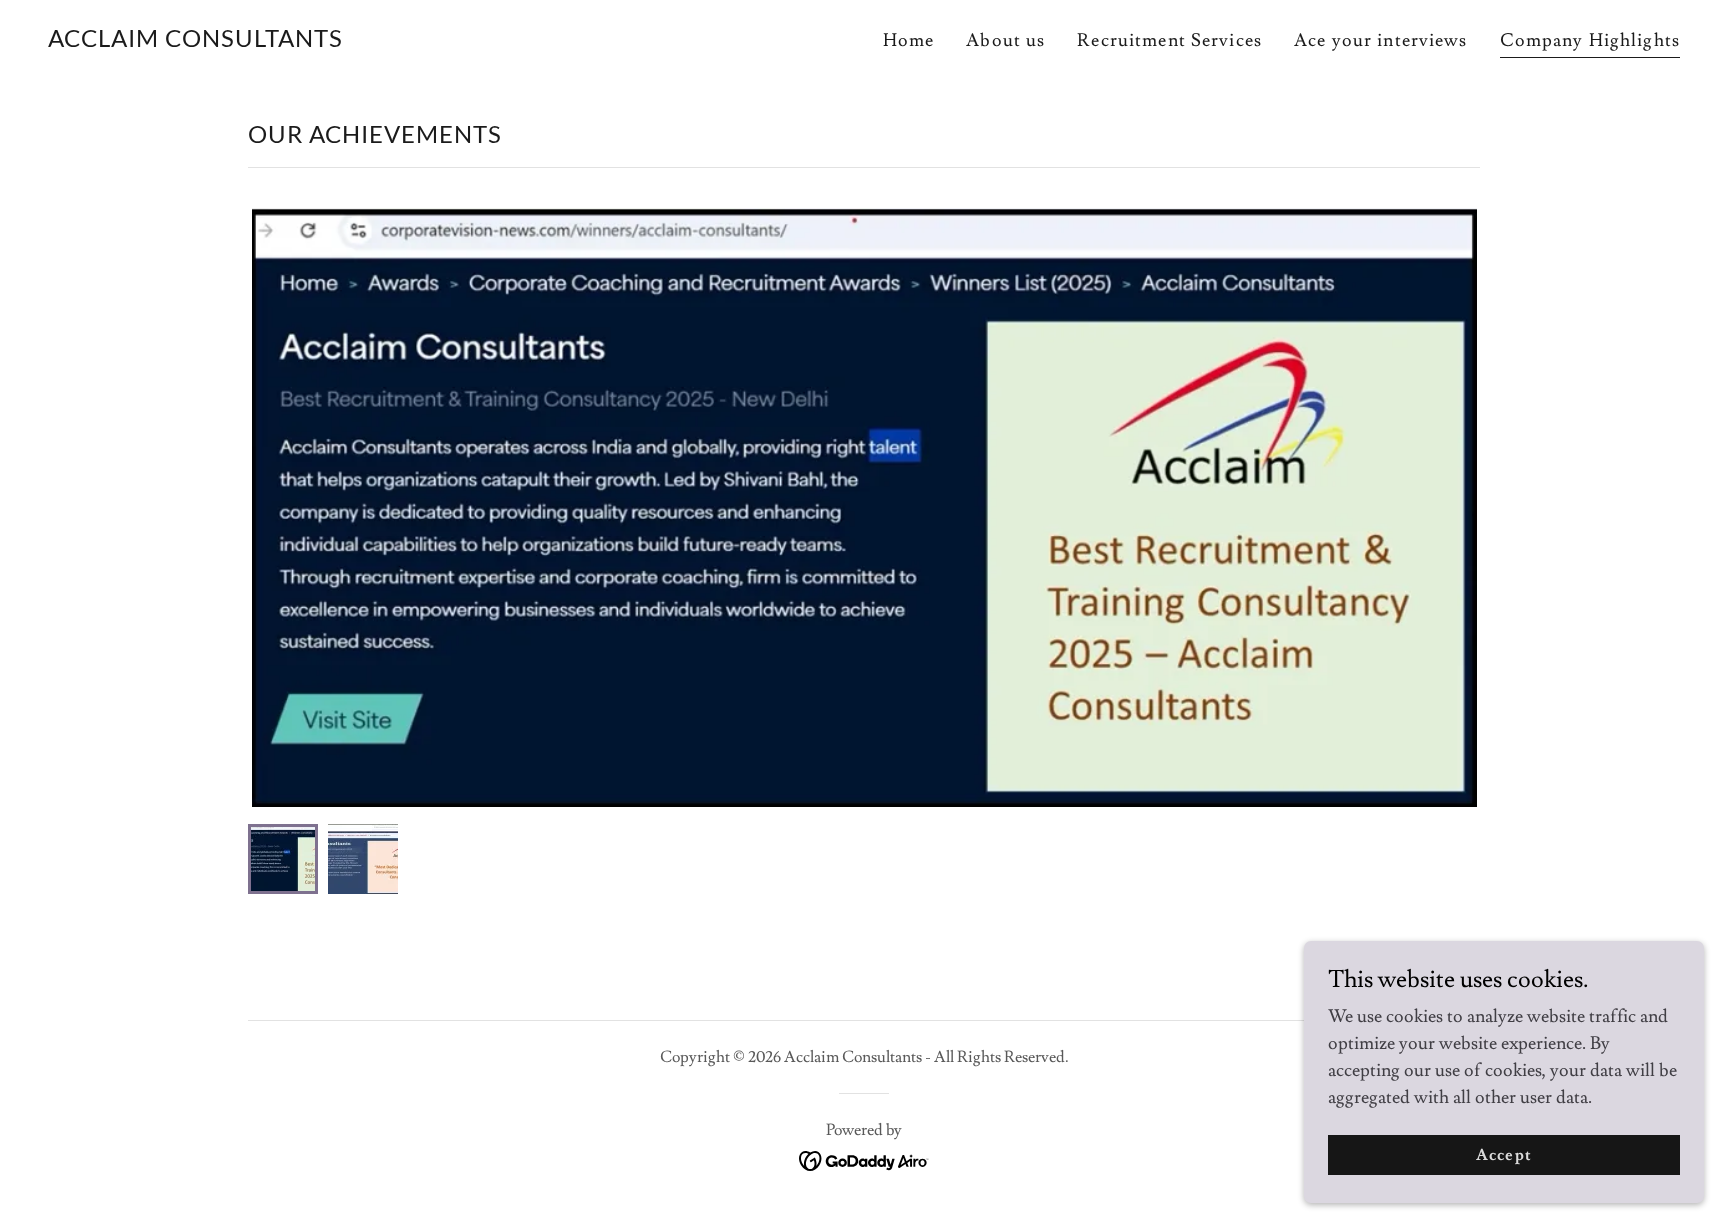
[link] (195, 41)
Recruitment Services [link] (1169, 40)
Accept (1503, 1155)
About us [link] (1005, 40)
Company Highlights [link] (1590, 40)
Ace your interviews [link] (1381, 40)
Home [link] (909, 40)
